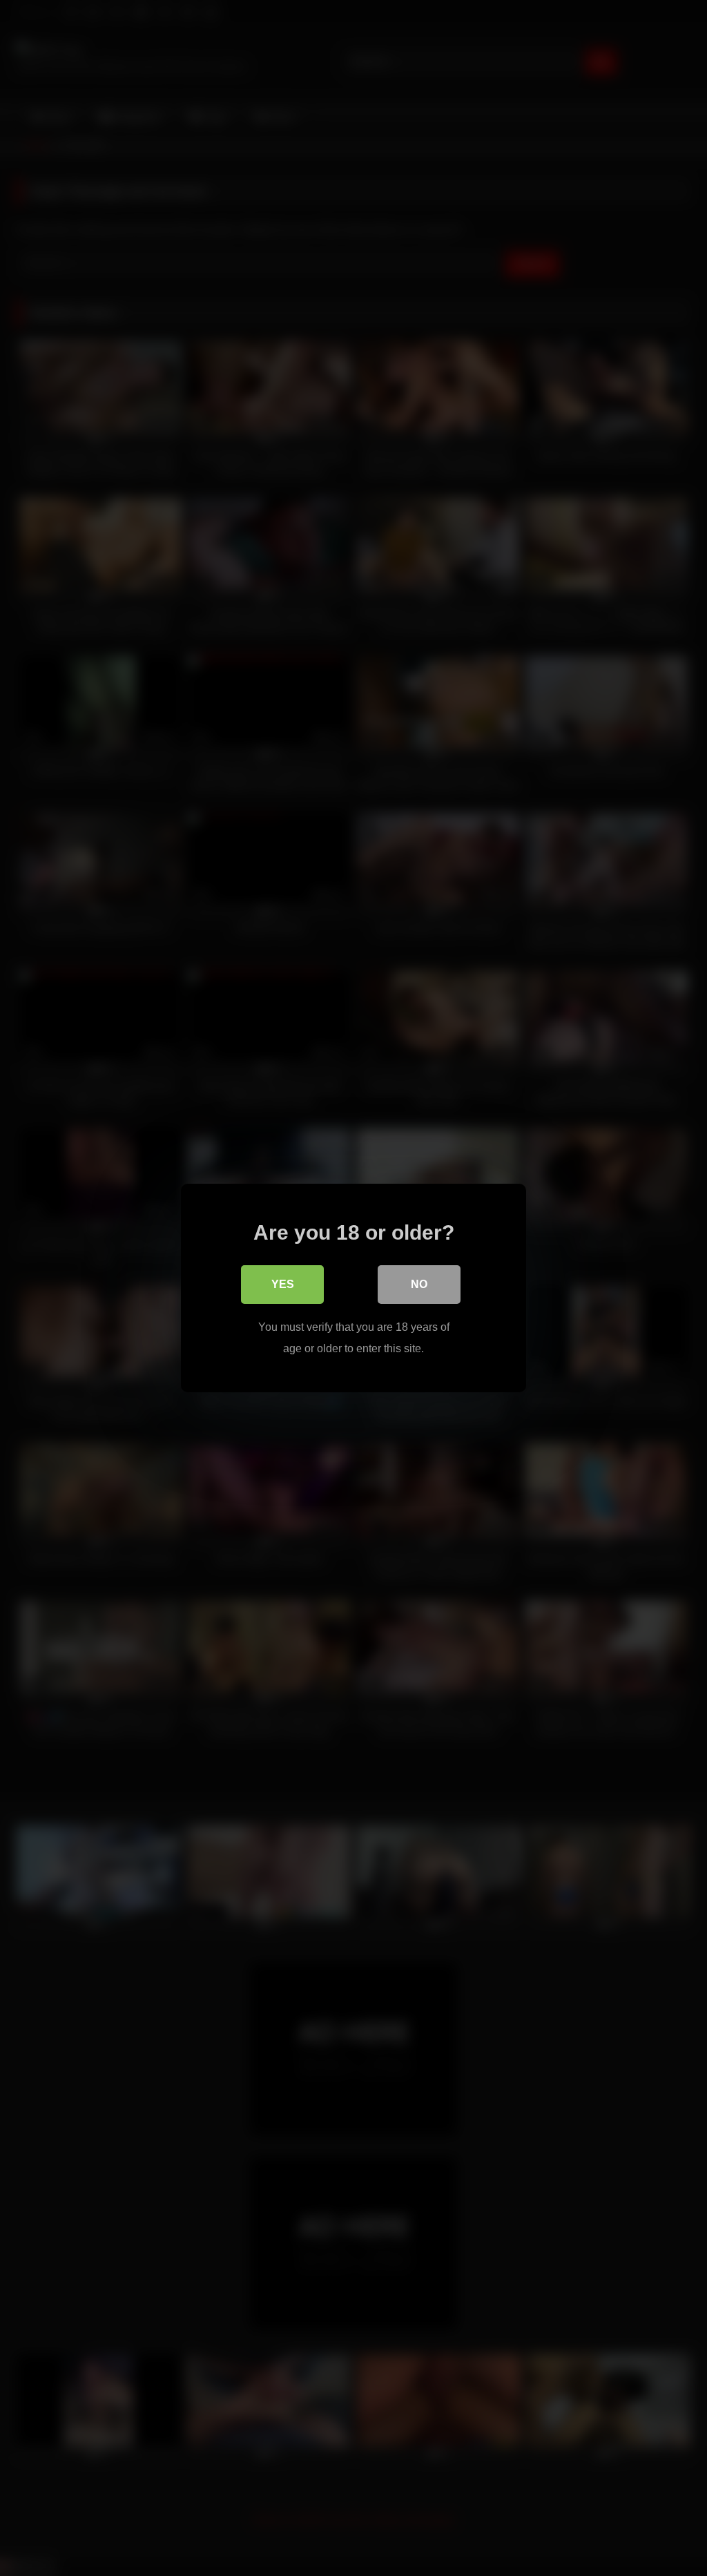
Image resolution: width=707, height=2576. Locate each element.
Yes (283, 1284)
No (419, 1284)
